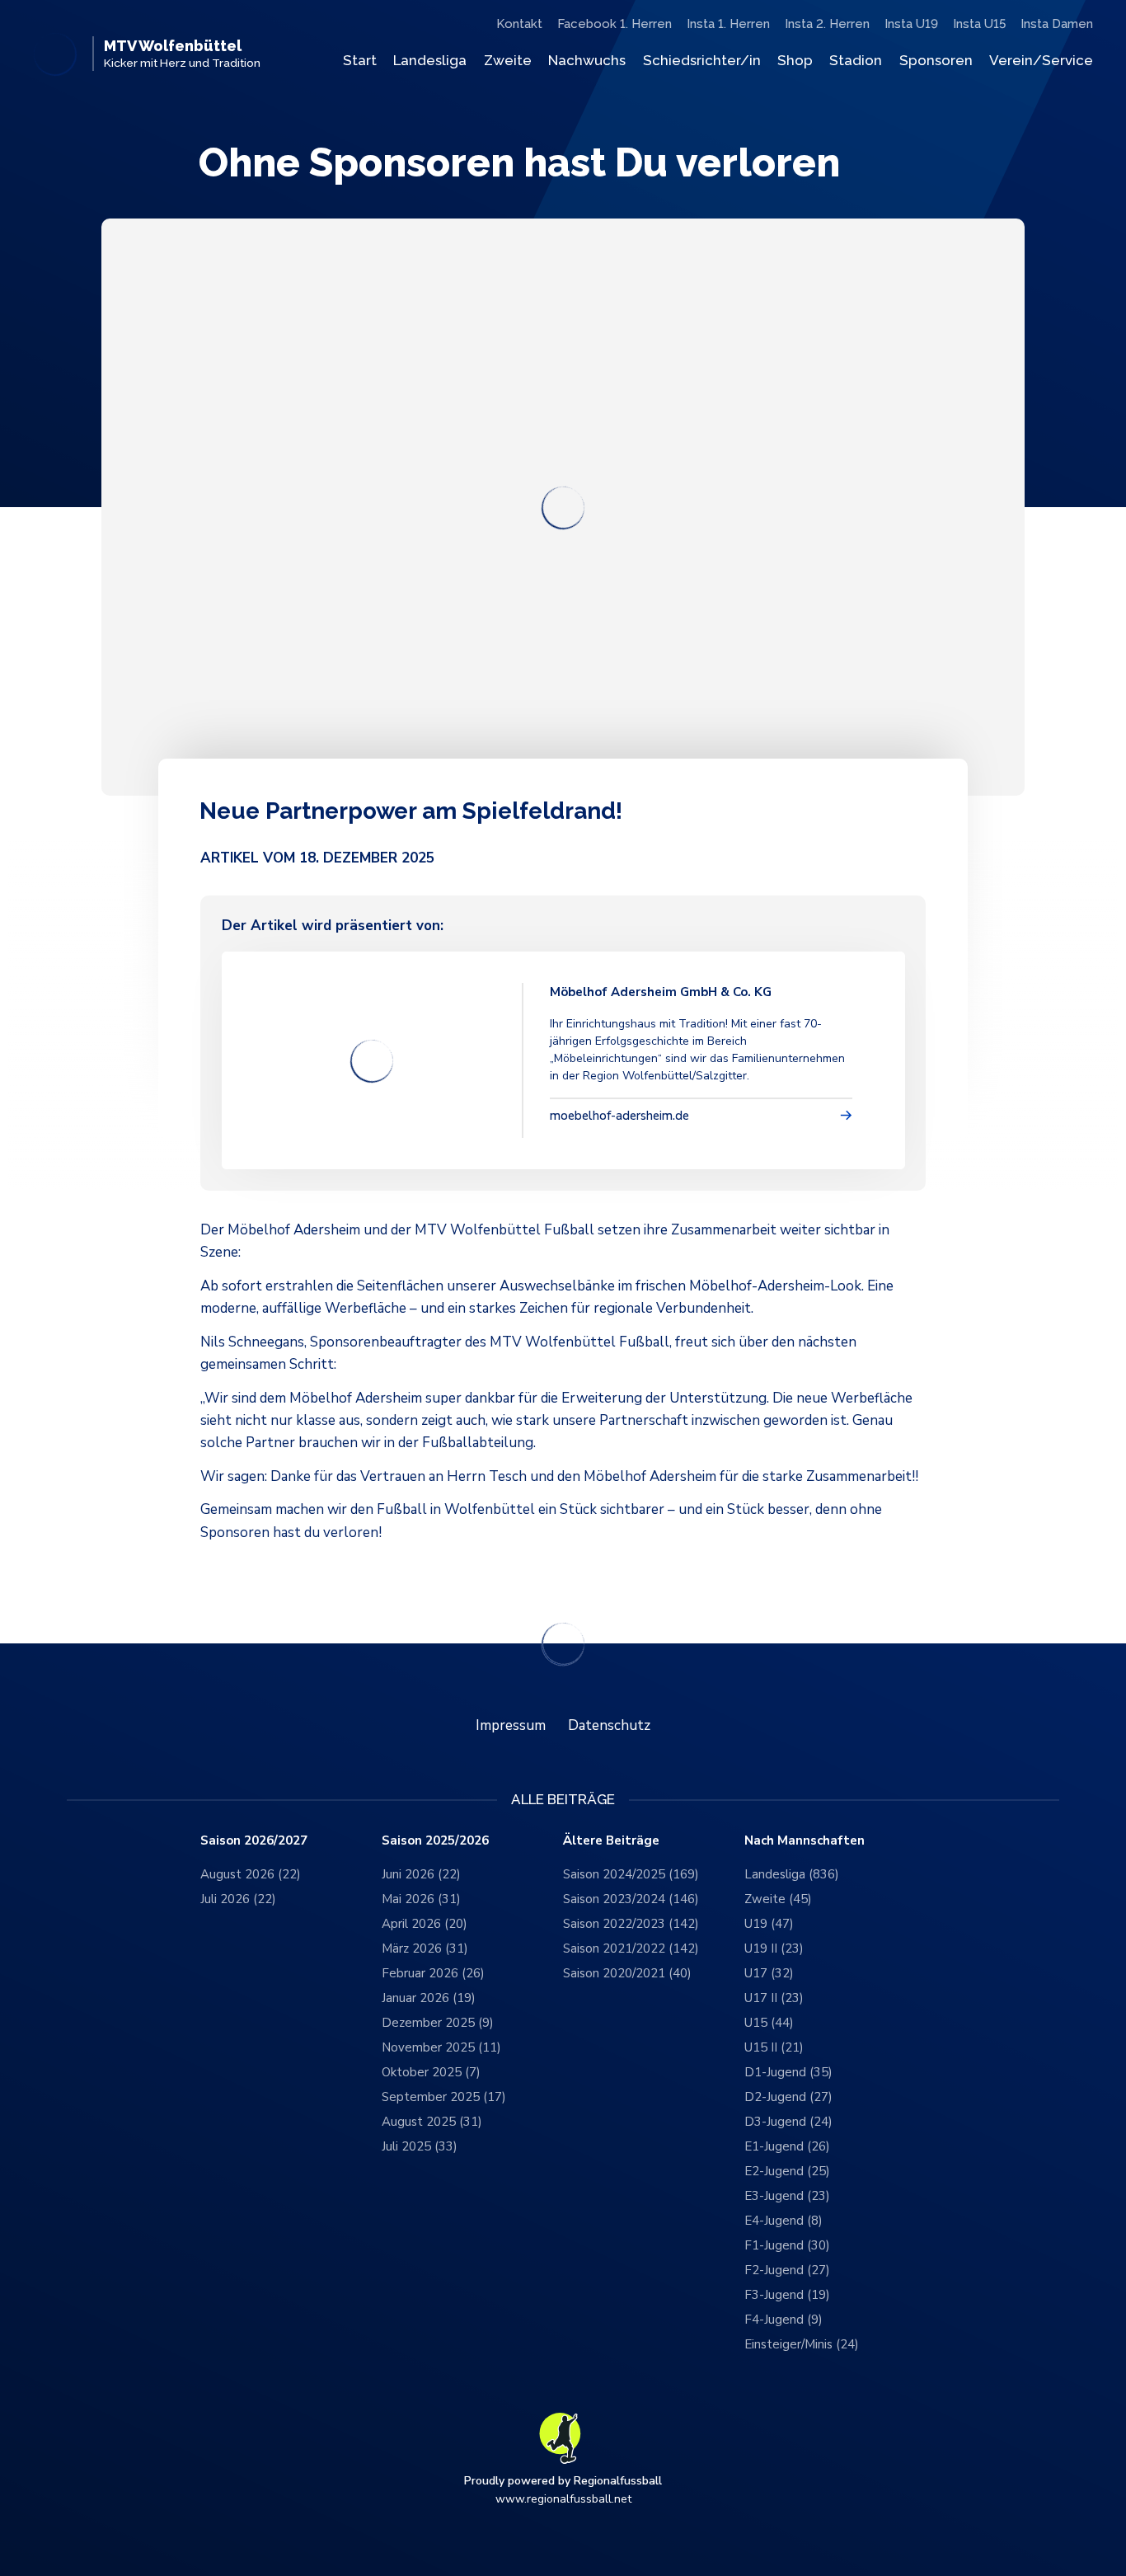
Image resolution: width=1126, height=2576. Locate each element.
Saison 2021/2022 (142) (631, 1948)
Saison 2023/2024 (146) (631, 1899)
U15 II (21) (774, 2047)
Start (360, 60)
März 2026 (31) (425, 1948)
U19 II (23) (774, 1948)
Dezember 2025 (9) (438, 2023)
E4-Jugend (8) (784, 2221)
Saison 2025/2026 (435, 1841)
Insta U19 (911, 24)
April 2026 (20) (425, 1924)
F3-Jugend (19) (787, 2295)
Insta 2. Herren (827, 24)
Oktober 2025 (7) (431, 2072)
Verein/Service (1041, 60)
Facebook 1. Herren (615, 24)
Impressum (511, 1725)
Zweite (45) (778, 1899)
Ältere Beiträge (611, 1841)
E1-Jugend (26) (787, 2146)
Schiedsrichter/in (702, 60)
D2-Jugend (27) (788, 2097)
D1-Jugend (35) (788, 2072)
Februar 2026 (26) (433, 1973)
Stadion (856, 60)
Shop (795, 60)
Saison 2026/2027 (254, 1841)
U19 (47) (769, 1924)
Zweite (508, 60)
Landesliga (430, 60)
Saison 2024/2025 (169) (631, 1874)
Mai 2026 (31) (421, 1899)
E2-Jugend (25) (787, 2171)
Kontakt (519, 24)
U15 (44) (769, 2023)
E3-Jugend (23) (787, 2196)
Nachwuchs (587, 60)
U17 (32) (769, 1973)
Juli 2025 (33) (420, 2146)
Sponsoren (936, 60)
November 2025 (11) (441, 2047)
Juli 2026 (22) (238, 1899)
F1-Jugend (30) (787, 2245)
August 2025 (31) (432, 2122)
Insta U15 (979, 24)
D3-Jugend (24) (788, 2122)
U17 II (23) (774, 1998)
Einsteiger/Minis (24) (802, 2344)
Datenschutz (609, 1725)
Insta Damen (1057, 24)
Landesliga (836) (792, 1874)
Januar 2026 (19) (429, 1998)
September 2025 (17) (444, 2097)
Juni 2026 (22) (421, 1874)
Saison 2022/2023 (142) (631, 1924)
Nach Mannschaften (805, 1841)
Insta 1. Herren (728, 24)
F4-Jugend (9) (784, 2320)
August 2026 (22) (251, 1874)
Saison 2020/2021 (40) (627, 1973)
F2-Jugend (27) (787, 2270)
